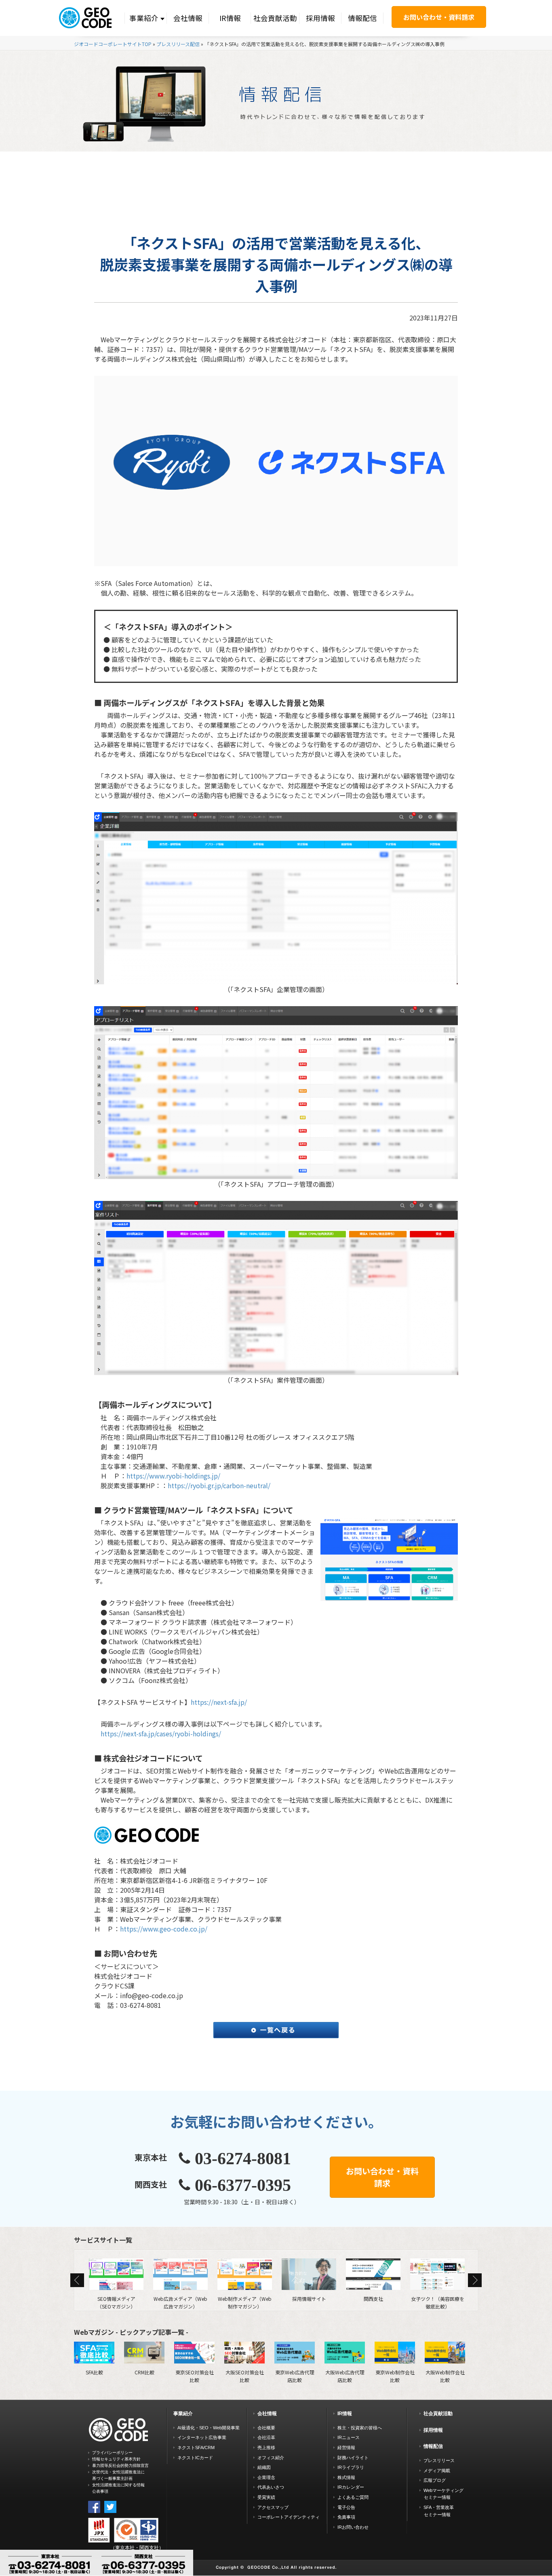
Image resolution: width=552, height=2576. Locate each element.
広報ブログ (435, 2480)
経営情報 (346, 2448)
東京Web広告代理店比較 (295, 2376)
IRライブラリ (351, 2467)
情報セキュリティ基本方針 (116, 2459)
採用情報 (320, 18)
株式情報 (346, 2477)
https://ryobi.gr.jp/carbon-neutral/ (219, 1485)
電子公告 (346, 2507)
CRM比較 (144, 2372)
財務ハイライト (353, 2458)
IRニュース (349, 2437)
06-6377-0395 (243, 2185)
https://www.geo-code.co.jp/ (164, 1929)
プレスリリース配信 (178, 44)
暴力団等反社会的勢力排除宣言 (120, 2465)
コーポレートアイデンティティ (289, 2517)
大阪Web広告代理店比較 (345, 2376)
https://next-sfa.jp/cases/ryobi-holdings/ (161, 1733)
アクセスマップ (273, 2507)
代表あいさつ (271, 2487)
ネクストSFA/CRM (196, 2448)
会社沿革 (266, 2437)
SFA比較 (94, 2372)
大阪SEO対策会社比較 (245, 2376)
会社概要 (266, 2428)
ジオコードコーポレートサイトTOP (113, 44)
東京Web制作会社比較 (395, 2376)
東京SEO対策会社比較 (195, 2376)
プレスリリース (439, 2460)
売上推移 (266, 2448)
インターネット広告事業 (202, 2437)
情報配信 (362, 18)
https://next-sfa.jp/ (219, 1702)
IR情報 (230, 18)
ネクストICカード (195, 2458)
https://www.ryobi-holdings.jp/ (173, 1476)
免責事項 (346, 2517)
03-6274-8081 (243, 2159)
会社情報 (188, 18)
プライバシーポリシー (112, 2453)
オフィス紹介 (271, 2458)
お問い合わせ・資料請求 (439, 17)
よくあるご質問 (353, 2497)
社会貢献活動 (275, 18)
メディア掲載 (437, 2471)
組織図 (264, 2467)
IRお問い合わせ (353, 2527)
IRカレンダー (351, 2487)
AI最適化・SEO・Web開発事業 (209, 2428)
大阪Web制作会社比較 (445, 2376)
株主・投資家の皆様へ (360, 2428)
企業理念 (266, 2477)
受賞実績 (266, 2497)
